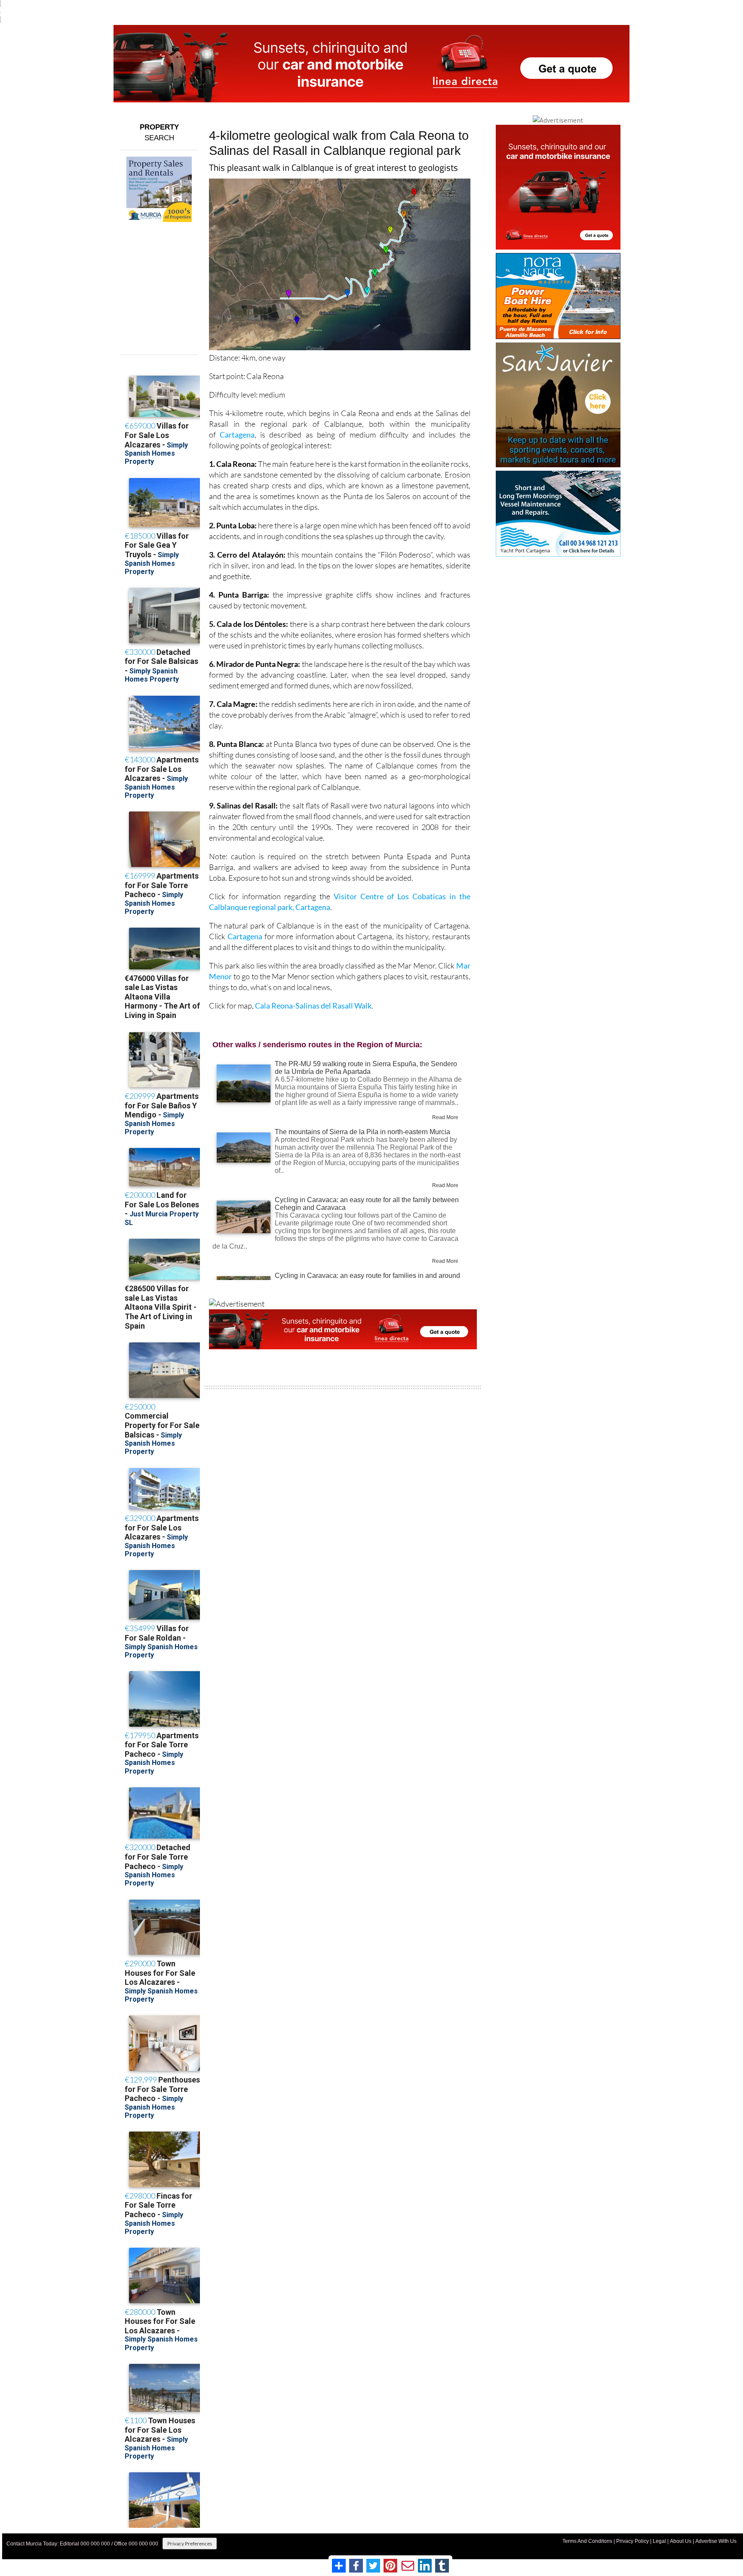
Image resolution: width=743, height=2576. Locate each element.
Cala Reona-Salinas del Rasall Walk (313, 1006)
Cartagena (237, 435)
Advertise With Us (716, 2541)
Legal (659, 2541)
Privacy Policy (632, 2541)
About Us (681, 2541)
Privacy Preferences (190, 2544)
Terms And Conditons (587, 2541)
